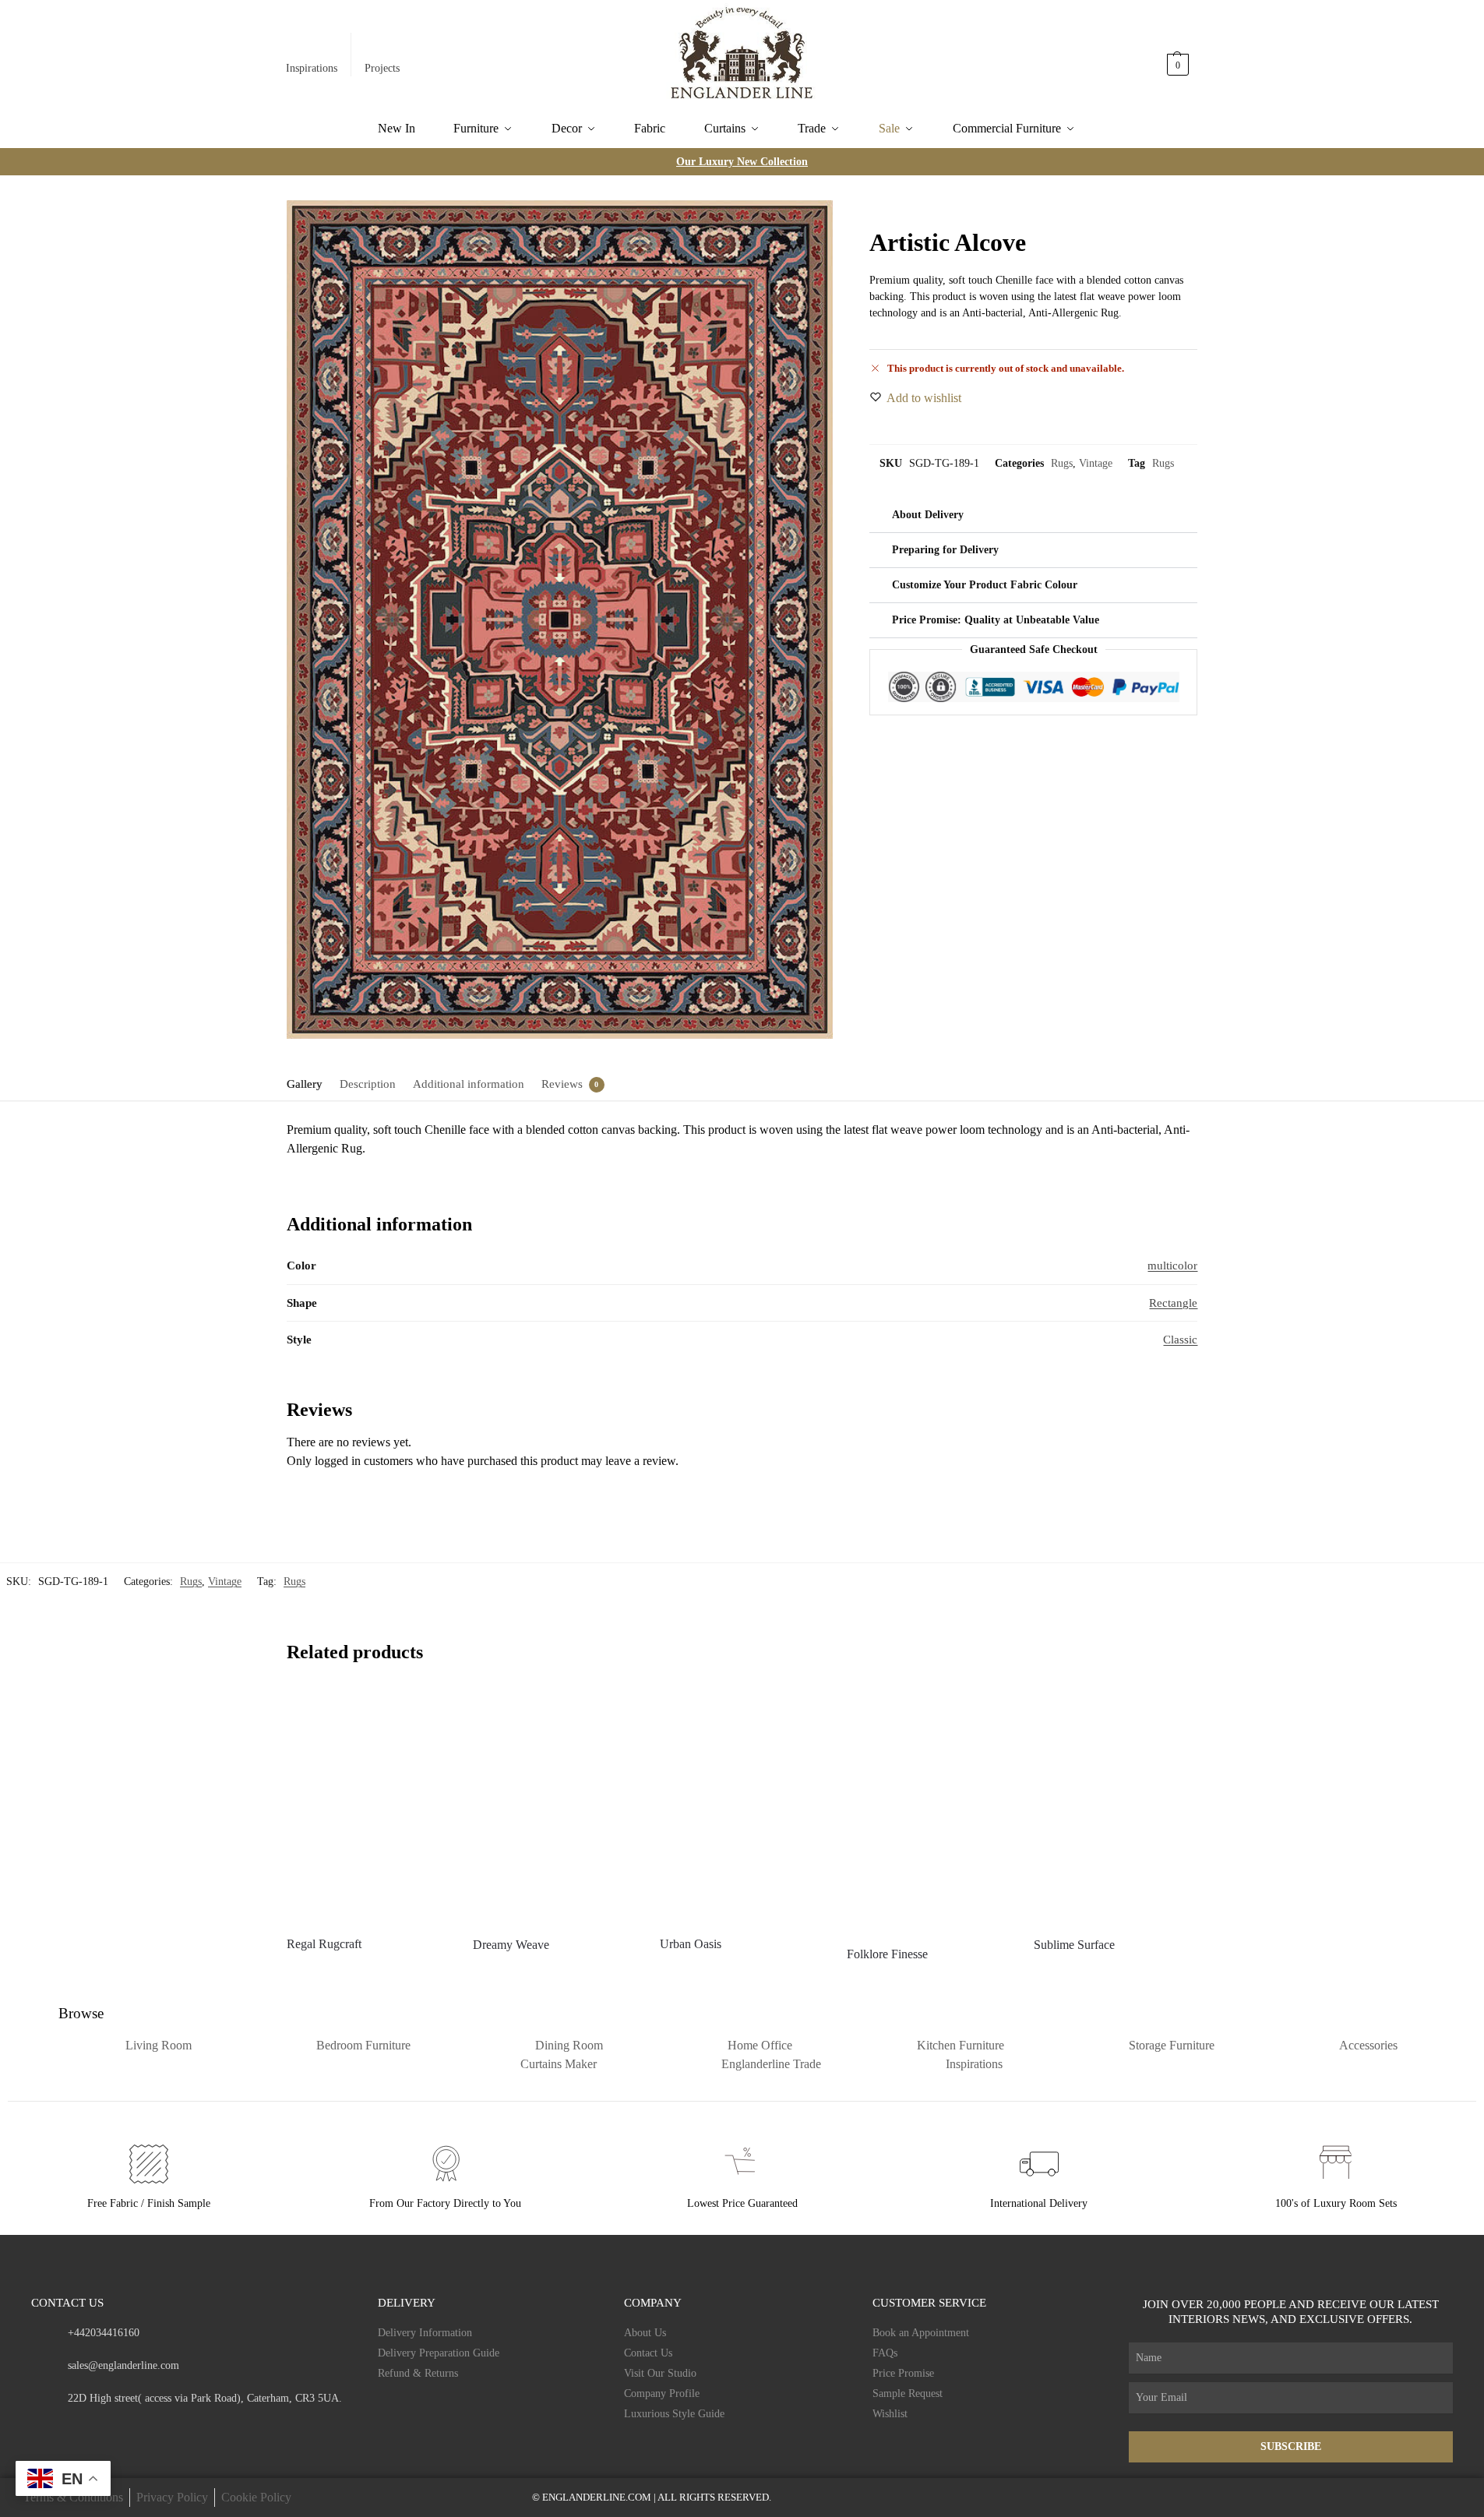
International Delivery (1039, 2203)
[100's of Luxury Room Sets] (1336, 2164)
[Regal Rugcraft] (368, 1805)
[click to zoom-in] (560, 620)
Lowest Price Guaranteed (742, 2203)
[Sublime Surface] (1116, 1806)
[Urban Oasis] (742, 1805)
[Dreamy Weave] (555, 1806)
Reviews (562, 1084)
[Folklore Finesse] (929, 1811)
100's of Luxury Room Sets (1336, 2203)
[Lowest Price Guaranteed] (742, 2164)
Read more (368, 1972)
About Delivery (928, 515)
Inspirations (312, 68)
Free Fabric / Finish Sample (149, 2203)
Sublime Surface (1074, 1945)
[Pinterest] (128, 2428)
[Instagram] (67, 2428)
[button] (1179, 57)
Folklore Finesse (887, 1954)
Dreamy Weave (511, 1945)
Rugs (1062, 463)
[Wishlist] (426, 1711)
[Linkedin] (159, 2428)
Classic (1180, 1340)
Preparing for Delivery (945, 550)
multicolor (1172, 1266)
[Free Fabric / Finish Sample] (149, 2164)
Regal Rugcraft (324, 1944)
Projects (382, 68)
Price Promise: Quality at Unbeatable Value (996, 620)
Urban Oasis (691, 1944)
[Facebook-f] (37, 2428)
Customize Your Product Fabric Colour (985, 585)
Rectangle (1173, 1303)
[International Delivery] (1039, 2164)
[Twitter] (98, 2428)
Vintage (1096, 463)
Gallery (305, 1084)
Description (368, 1084)
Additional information (469, 1084)
